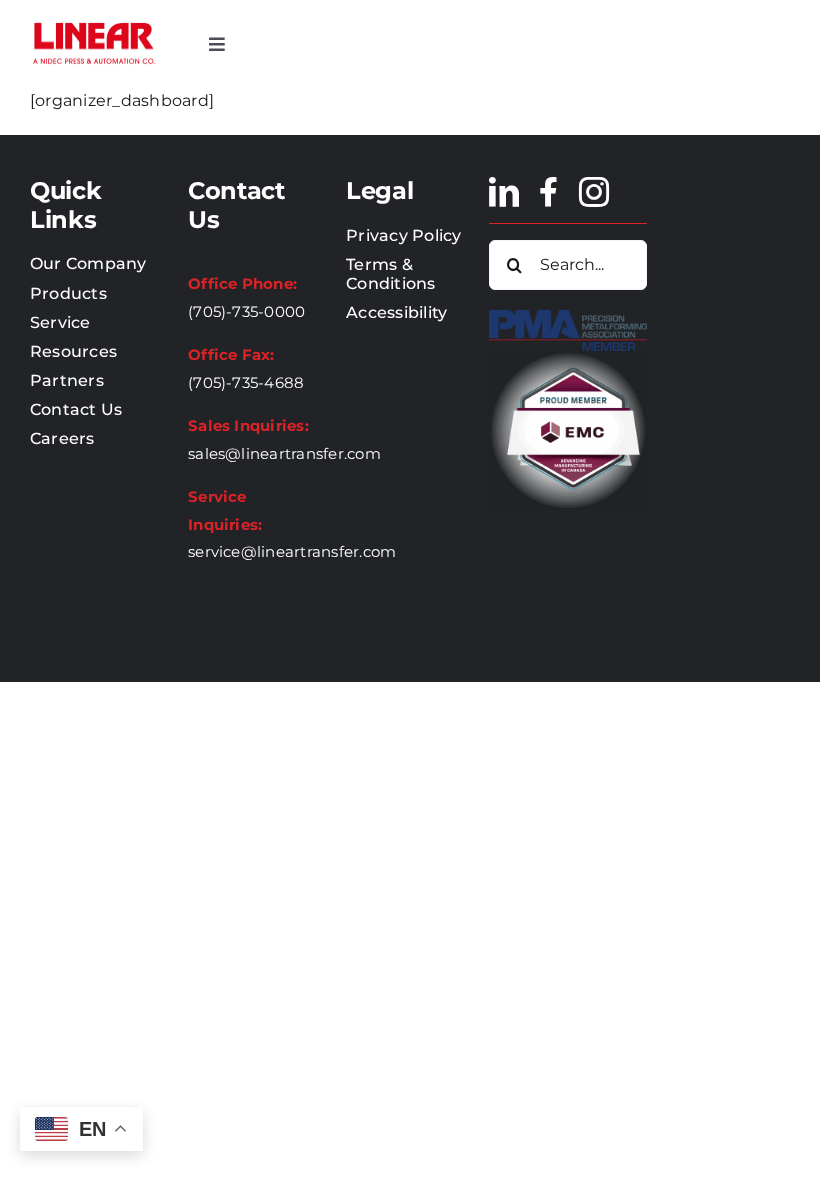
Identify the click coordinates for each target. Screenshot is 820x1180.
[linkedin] (504, 192)
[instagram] (594, 192)
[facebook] (548, 192)
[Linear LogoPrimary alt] (94, 27)
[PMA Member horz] (568, 317)
